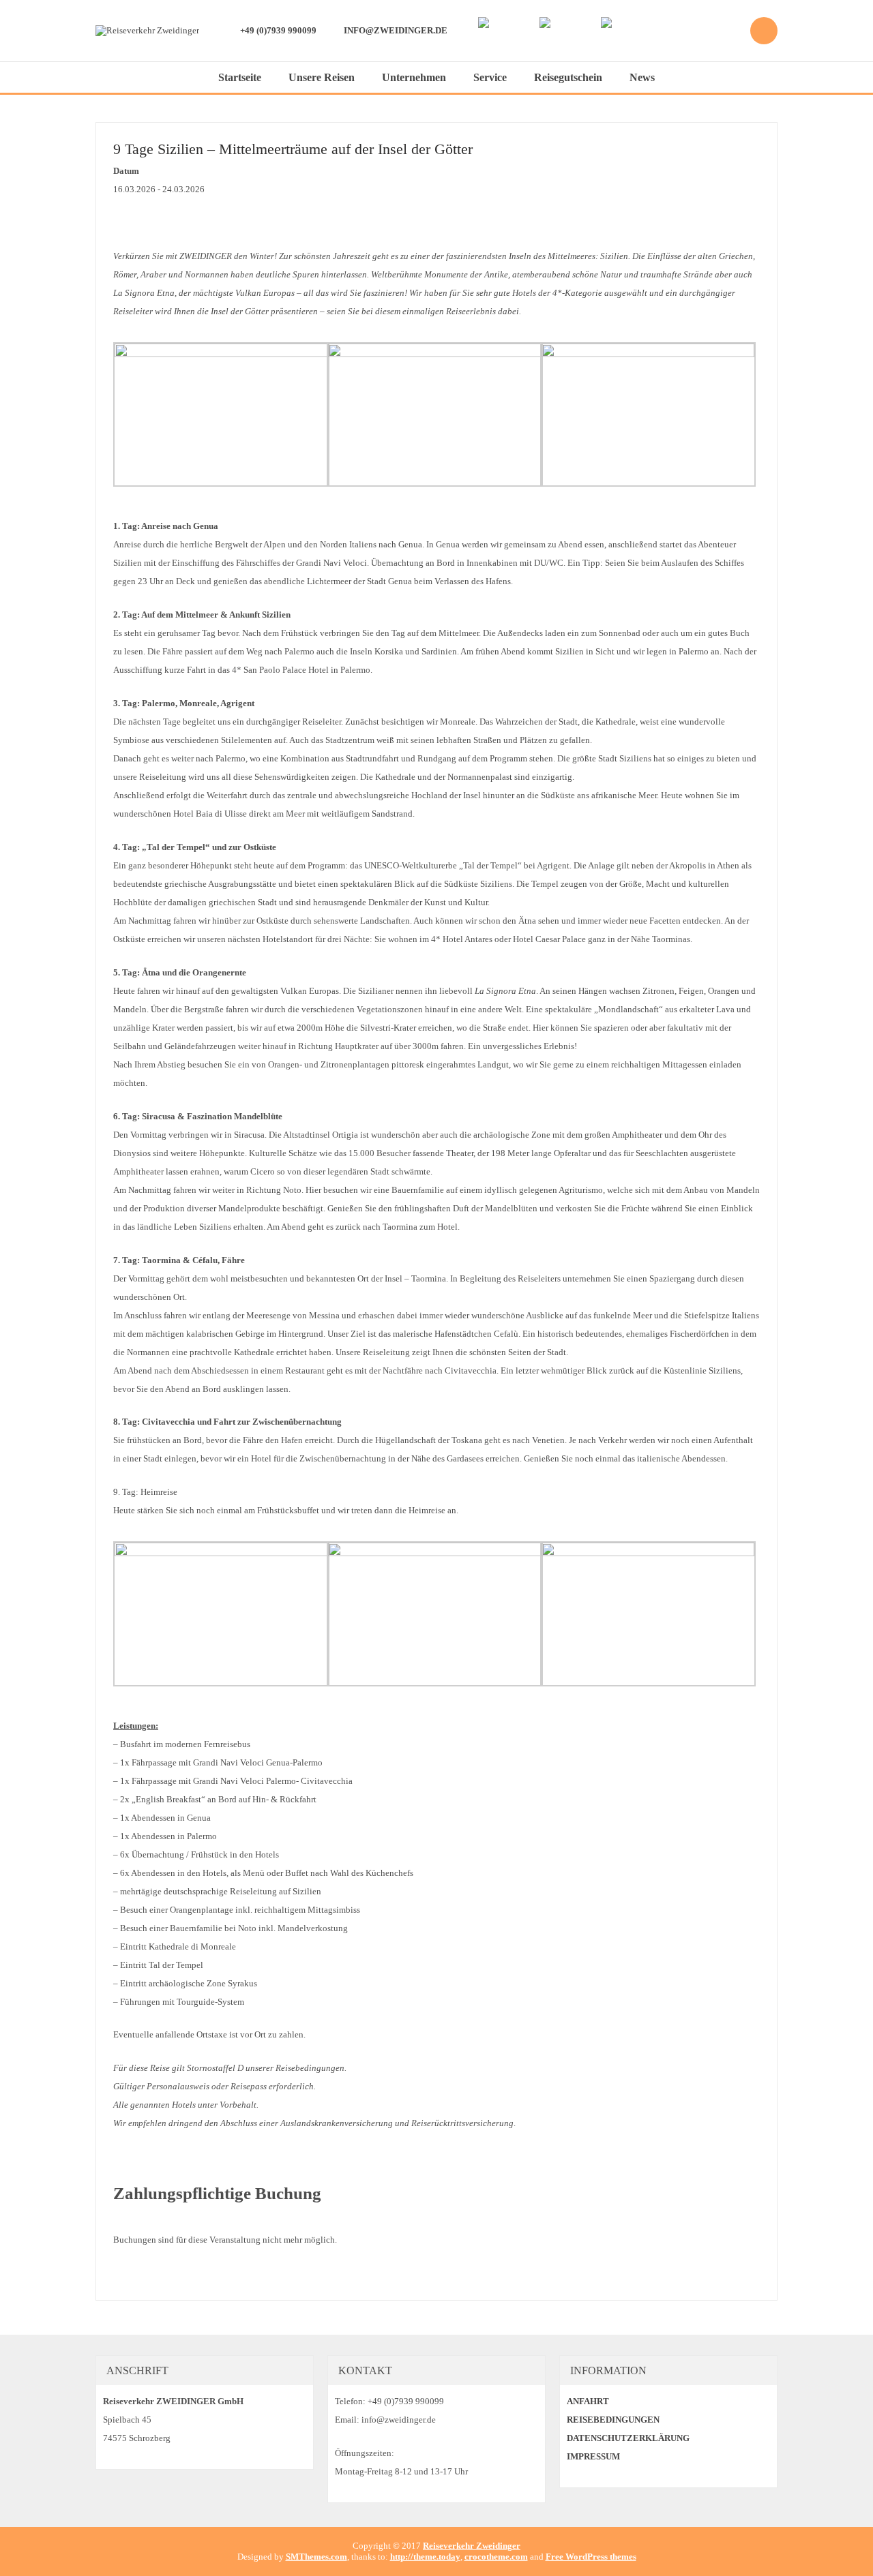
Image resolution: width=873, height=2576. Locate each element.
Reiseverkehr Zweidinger (472, 2546)
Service (490, 77)
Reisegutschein (568, 77)
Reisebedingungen (613, 2420)
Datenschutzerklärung (628, 2438)
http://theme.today (425, 2557)
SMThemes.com (316, 2557)
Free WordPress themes (591, 2557)
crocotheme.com (496, 2557)
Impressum (593, 2456)
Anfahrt (588, 2401)
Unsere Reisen (322, 77)
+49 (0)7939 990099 (278, 30)
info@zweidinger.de (396, 30)
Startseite (240, 77)
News (642, 77)
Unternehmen (414, 77)
